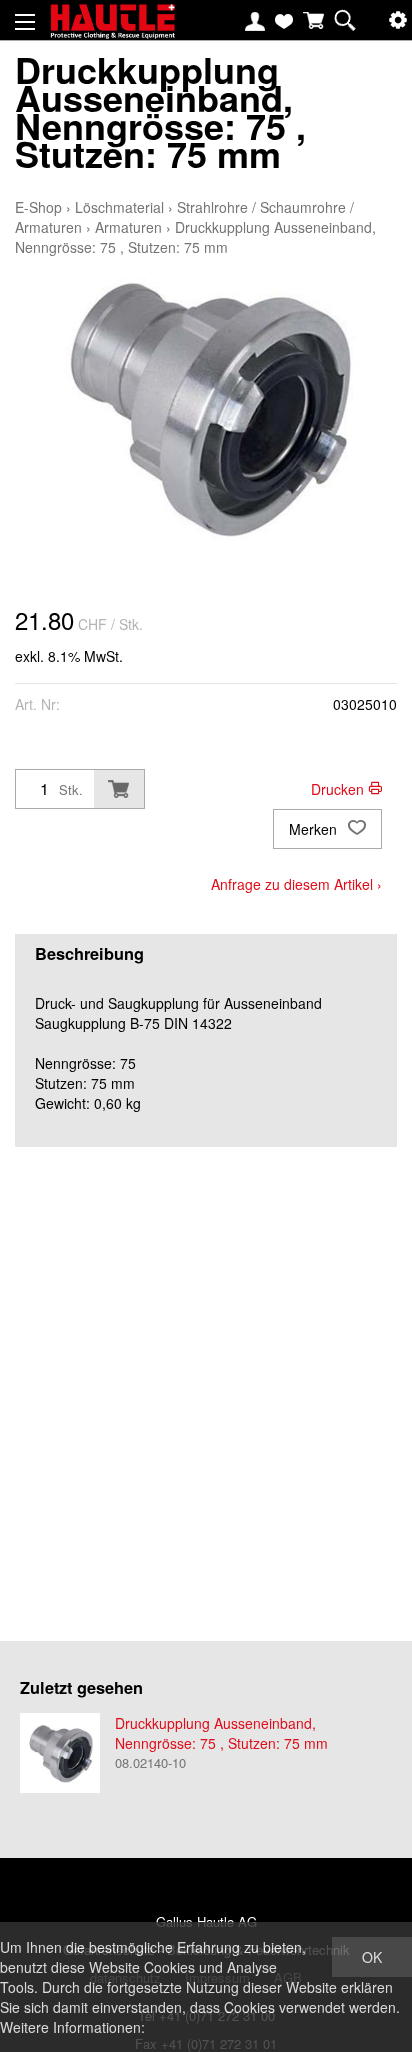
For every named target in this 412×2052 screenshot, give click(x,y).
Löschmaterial (119, 207)
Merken (315, 829)
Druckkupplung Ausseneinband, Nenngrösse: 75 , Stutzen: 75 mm (195, 237)
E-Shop (38, 207)
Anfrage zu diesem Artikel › (296, 884)
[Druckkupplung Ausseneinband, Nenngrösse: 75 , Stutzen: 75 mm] (60, 1753)
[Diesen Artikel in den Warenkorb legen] (119, 789)
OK (372, 1957)
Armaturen (128, 227)
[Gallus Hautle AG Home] (112, 30)
